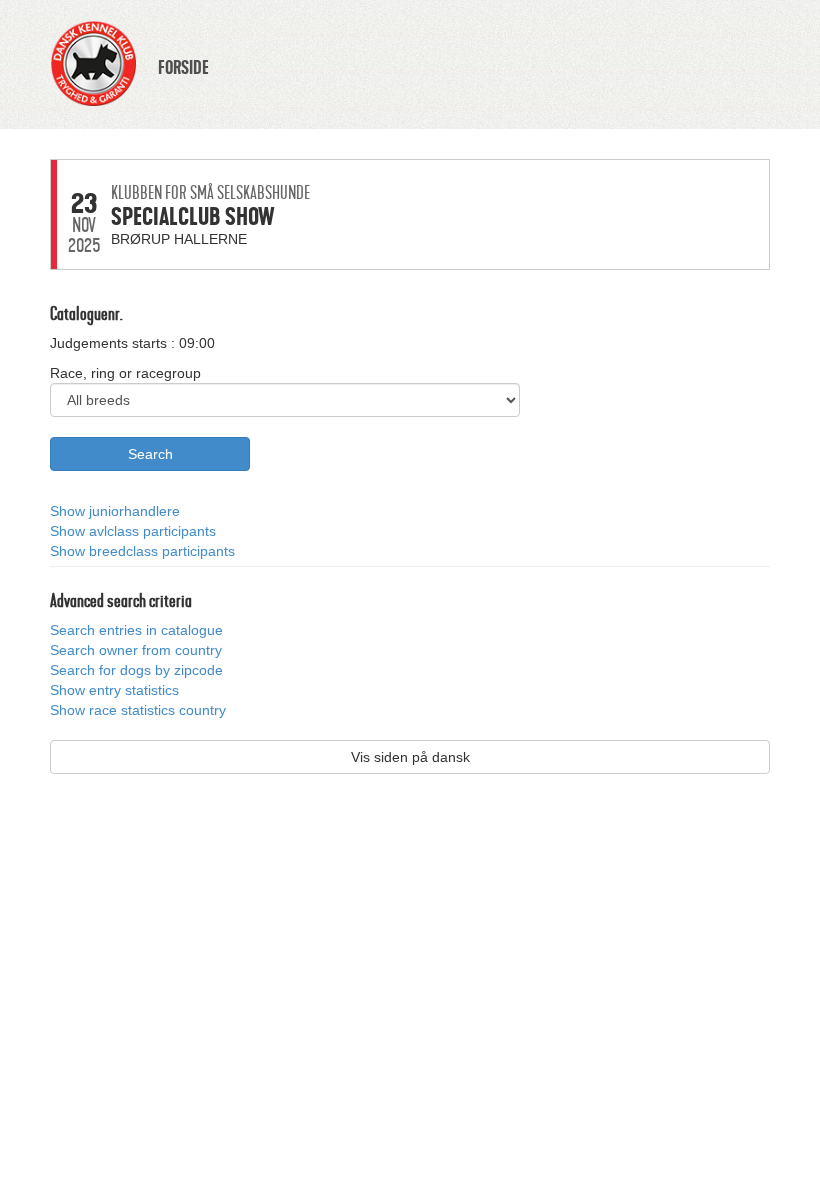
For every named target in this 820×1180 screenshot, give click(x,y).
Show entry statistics (114, 690)
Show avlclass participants (133, 531)
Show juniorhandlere (115, 511)
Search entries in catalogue (136, 630)
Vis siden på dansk (410, 757)
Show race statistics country (138, 710)
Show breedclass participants (142, 551)
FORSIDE (183, 68)
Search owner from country (136, 650)
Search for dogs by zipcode (136, 670)
